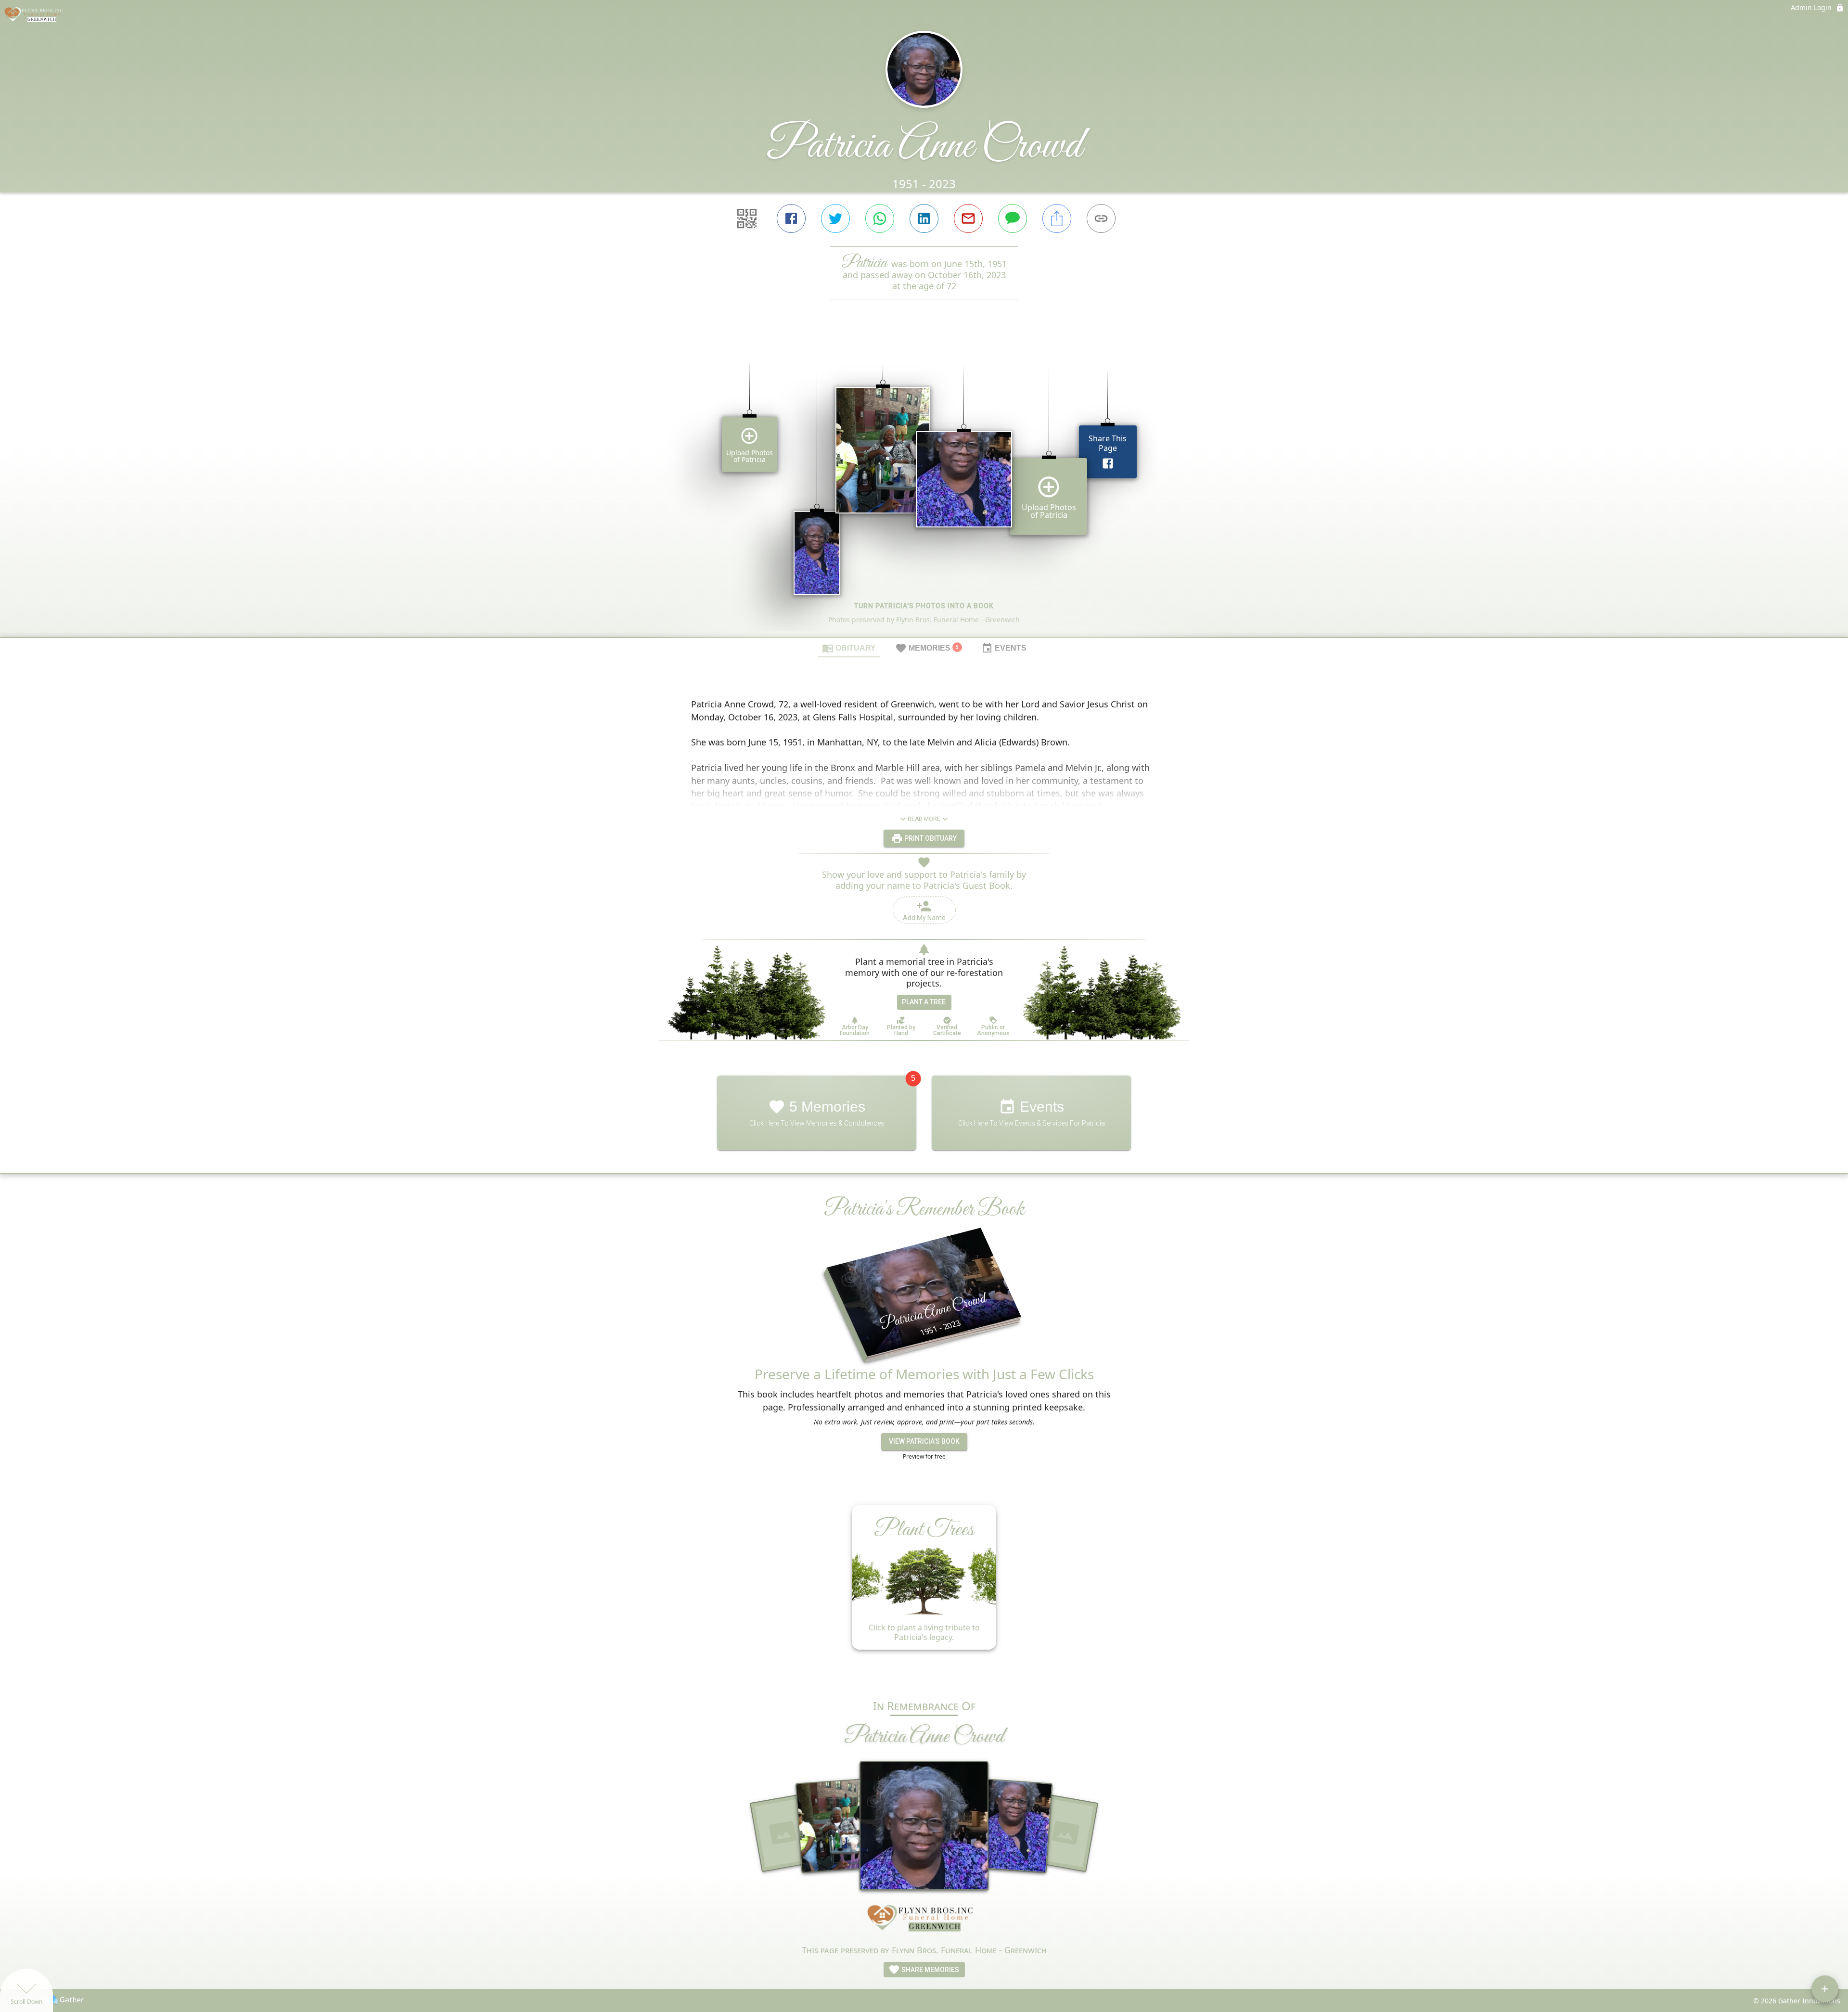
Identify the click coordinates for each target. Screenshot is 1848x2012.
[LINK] (1101, 218)
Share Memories (930, 1970)
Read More (924, 819)
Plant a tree (924, 1002)
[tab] (849, 648)
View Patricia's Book (924, 1441)
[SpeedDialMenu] (1825, 1989)
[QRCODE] (747, 218)
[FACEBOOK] (791, 218)
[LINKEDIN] (924, 218)
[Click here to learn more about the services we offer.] (924, 1921)
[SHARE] (1057, 218)
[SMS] (1013, 218)
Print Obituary (930, 838)
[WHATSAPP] (880, 218)
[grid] (924, 485)
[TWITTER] (835, 218)
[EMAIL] (968, 218)
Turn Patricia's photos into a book (924, 606)
